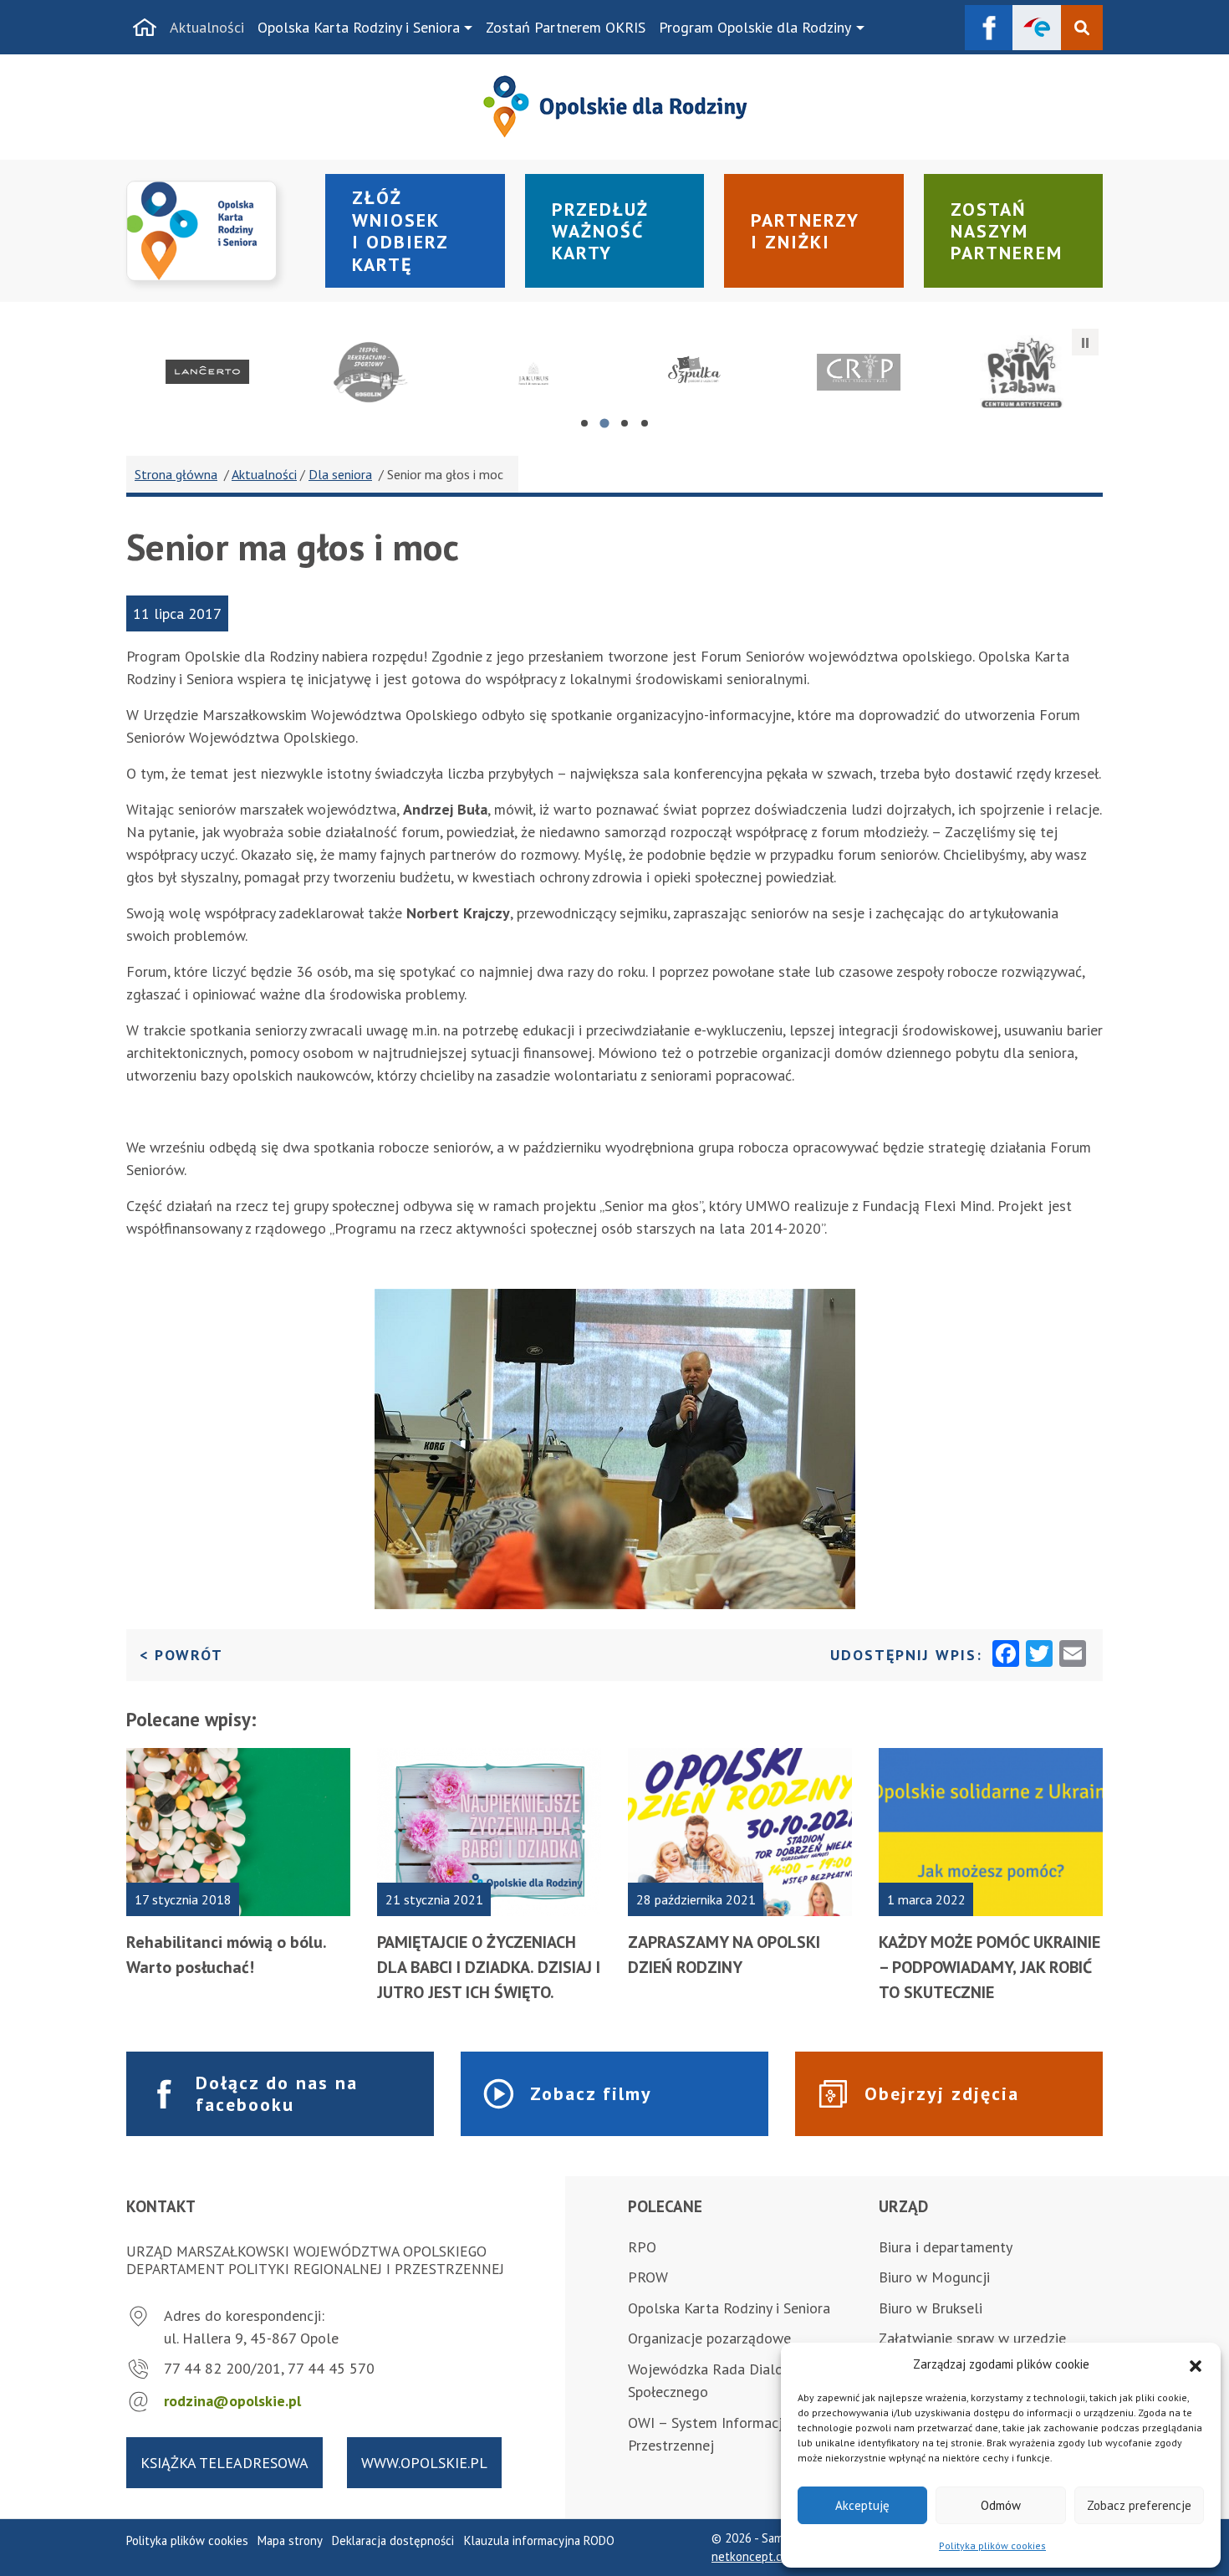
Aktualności (207, 27)
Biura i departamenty (946, 2247)
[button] (1196, 2364)
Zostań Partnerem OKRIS (566, 27)
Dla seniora (340, 474)
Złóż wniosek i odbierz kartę (400, 230)
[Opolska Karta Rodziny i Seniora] (216, 231)
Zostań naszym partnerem (1007, 231)
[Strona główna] (145, 28)
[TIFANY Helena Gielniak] (859, 372)
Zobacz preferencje (1139, 2505)
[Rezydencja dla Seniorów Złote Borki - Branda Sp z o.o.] (533, 372)
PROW (648, 2277)
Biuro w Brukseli (931, 2308)
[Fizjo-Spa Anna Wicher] (208, 372)
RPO (642, 2247)
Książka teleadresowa (224, 2463)
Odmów (1001, 2505)
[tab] (584, 423)
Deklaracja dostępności (393, 2540)
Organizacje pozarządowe (709, 2338)
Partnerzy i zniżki (805, 231)
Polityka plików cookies (992, 2545)
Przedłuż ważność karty (600, 231)
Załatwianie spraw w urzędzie (972, 2338)
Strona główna (176, 474)
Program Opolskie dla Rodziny (755, 27)
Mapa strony (290, 2540)
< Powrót (181, 1654)
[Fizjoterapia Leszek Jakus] (1021, 372)
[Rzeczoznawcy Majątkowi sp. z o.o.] (371, 372)
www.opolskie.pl (424, 2463)
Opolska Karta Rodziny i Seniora (359, 27)
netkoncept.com (755, 2556)
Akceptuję (862, 2505)
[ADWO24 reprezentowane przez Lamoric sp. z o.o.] (696, 372)
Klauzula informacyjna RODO (539, 2540)
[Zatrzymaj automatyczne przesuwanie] (1085, 342)
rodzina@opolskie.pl (232, 2401)
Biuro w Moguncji (934, 2277)
